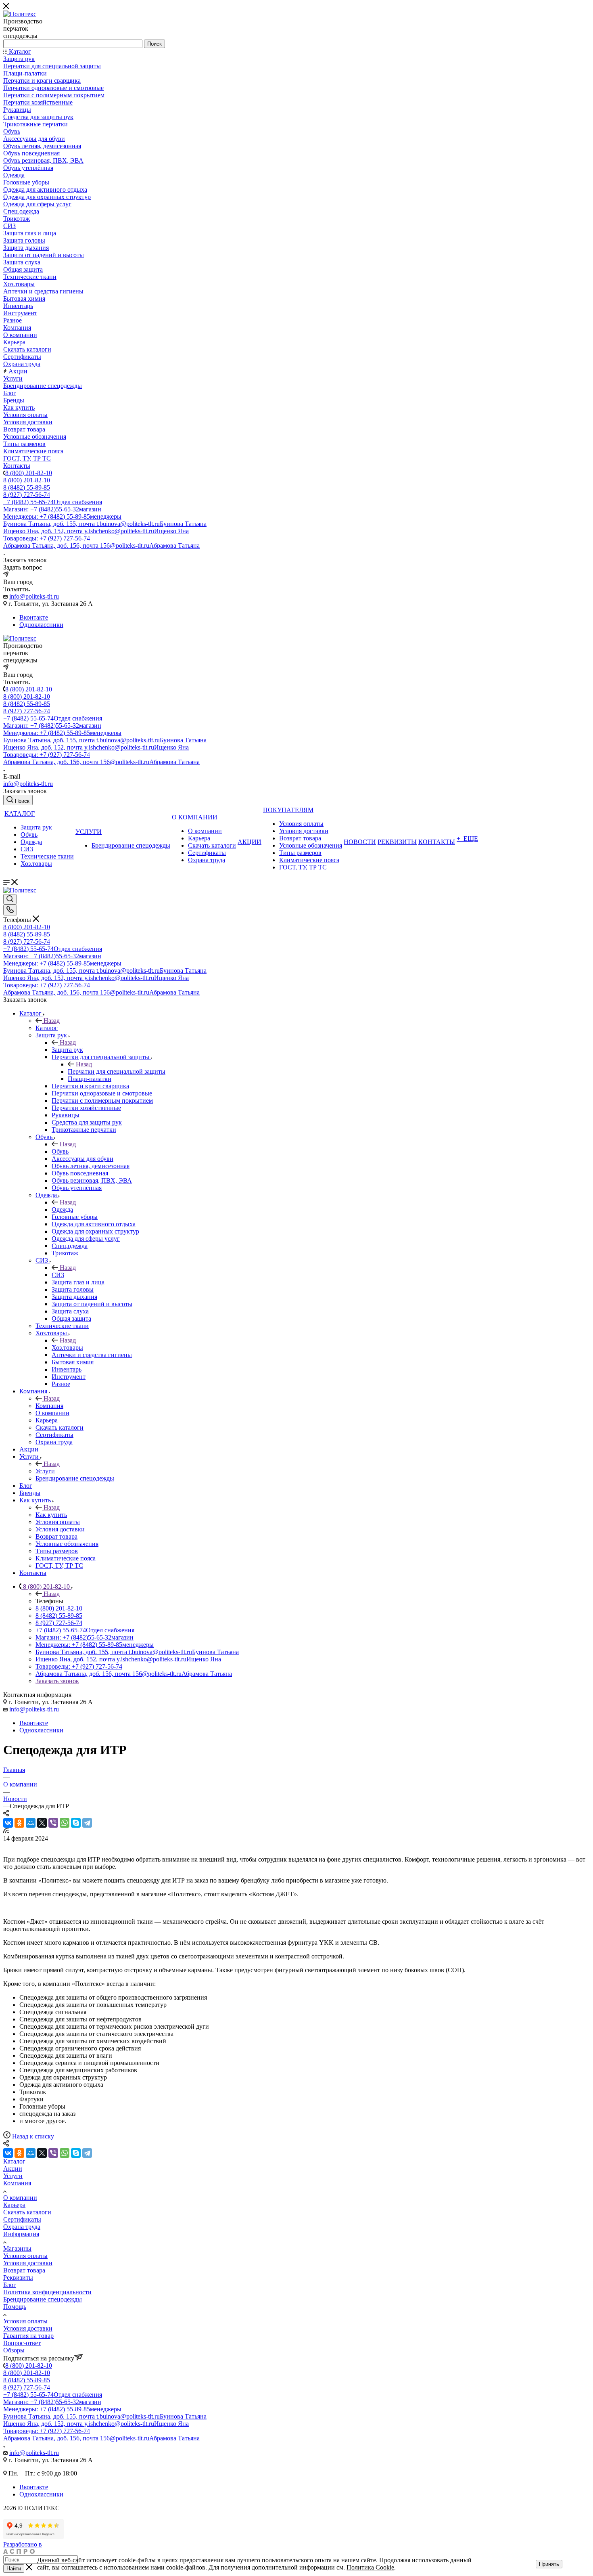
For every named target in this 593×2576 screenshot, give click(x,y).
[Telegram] (87, 1823)
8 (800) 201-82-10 (29, 473)
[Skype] (76, 1823)
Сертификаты (22, 2219)
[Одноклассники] (19, 1823)
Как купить (51, 1515)
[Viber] (53, 1823)
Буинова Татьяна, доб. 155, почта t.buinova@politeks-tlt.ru (105, 524)
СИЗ (58, 1275)
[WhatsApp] (65, 1823)
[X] (42, 1823)
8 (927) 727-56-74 (27, 495)
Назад (52, 1021)
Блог (10, 2285)
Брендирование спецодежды (43, 2299)
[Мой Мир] (31, 1823)
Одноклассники (41, 625)
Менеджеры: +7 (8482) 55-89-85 (62, 516)
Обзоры (14, 2350)
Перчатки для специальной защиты (117, 1071)
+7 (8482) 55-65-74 (53, 502)
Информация (21, 2234)
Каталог (47, 1028)
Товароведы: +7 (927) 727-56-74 (47, 538)
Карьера (14, 2205)
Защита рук (67, 1050)
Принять (549, 2564)
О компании (20, 2198)
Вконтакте (34, 617)
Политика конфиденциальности (47, 2292)
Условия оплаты (25, 2256)
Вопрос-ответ (22, 2343)
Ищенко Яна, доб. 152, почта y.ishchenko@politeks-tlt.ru (96, 531)
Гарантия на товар (28, 2336)
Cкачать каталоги (27, 2212)
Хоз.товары (67, 1348)
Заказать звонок (57, 1681)
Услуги (45, 1471)
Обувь (60, 1151)
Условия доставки (28, 2263)
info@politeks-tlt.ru (34, 596)
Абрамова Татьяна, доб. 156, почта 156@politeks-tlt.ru (101, 546)
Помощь (15, 2307)
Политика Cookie (370, 2567)
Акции (13, 2169)
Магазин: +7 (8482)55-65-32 (52, 509)
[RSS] (6, 1831)
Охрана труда (22, 2227)
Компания (49, 1406)
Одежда (62, 1209)
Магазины (17, 2248)
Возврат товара (24, 2270)
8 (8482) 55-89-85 (27, 487)
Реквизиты (18, 2278)
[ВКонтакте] (8, 1823)
